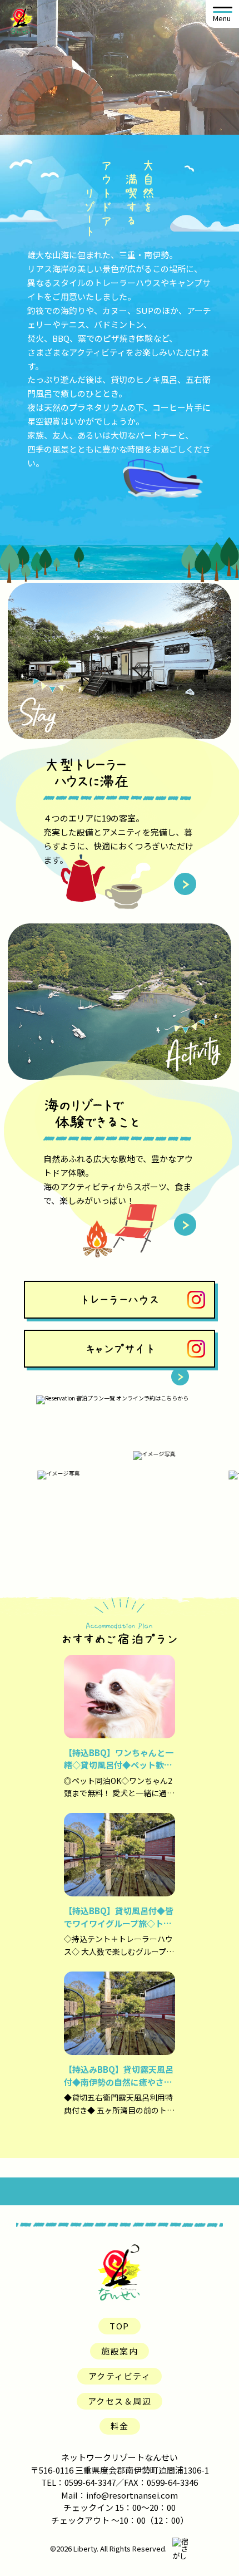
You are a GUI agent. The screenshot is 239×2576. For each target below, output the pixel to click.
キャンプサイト (120, 1349)
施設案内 (120, 2351)
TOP (120, 2326)
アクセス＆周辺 (120, 2401)
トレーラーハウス (120, 1300)
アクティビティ (120, 2376)
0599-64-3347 (90, 2482)
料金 (120, 2426)
